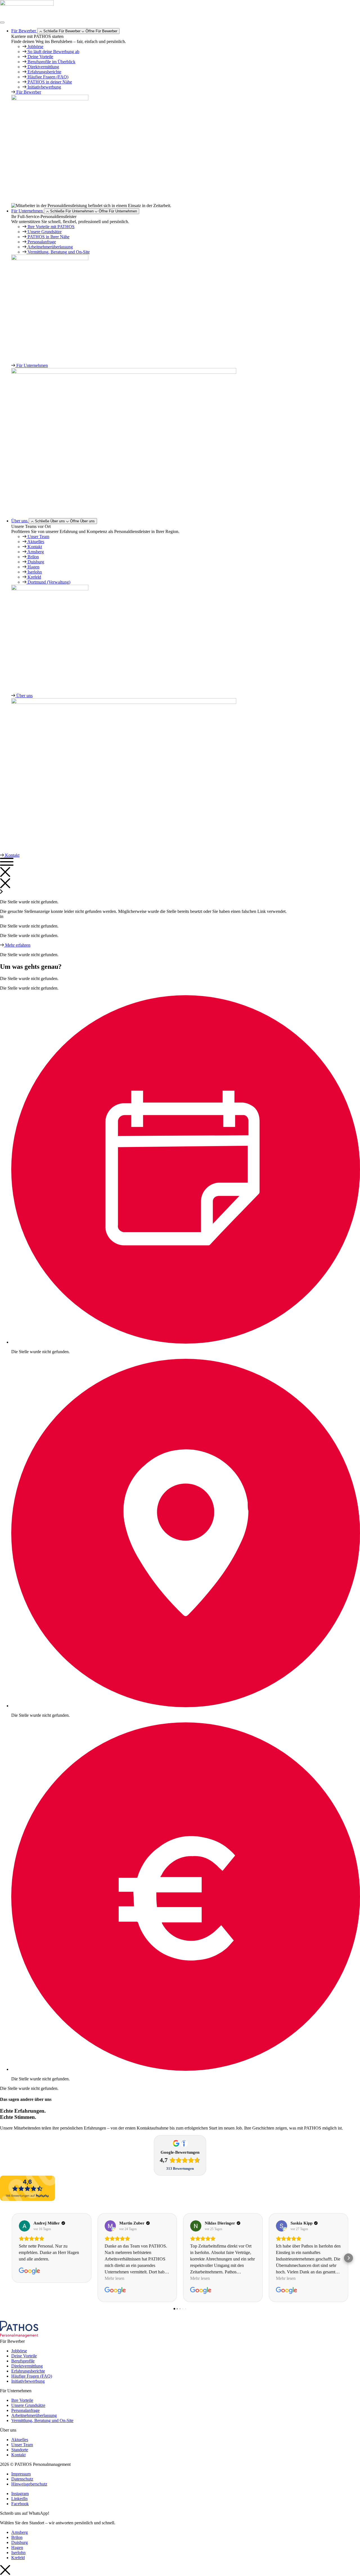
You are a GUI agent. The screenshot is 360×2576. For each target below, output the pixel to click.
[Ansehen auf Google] (24, 2226)
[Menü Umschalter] (2, 22)
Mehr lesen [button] (114, 2278)
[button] (12, 2258)
